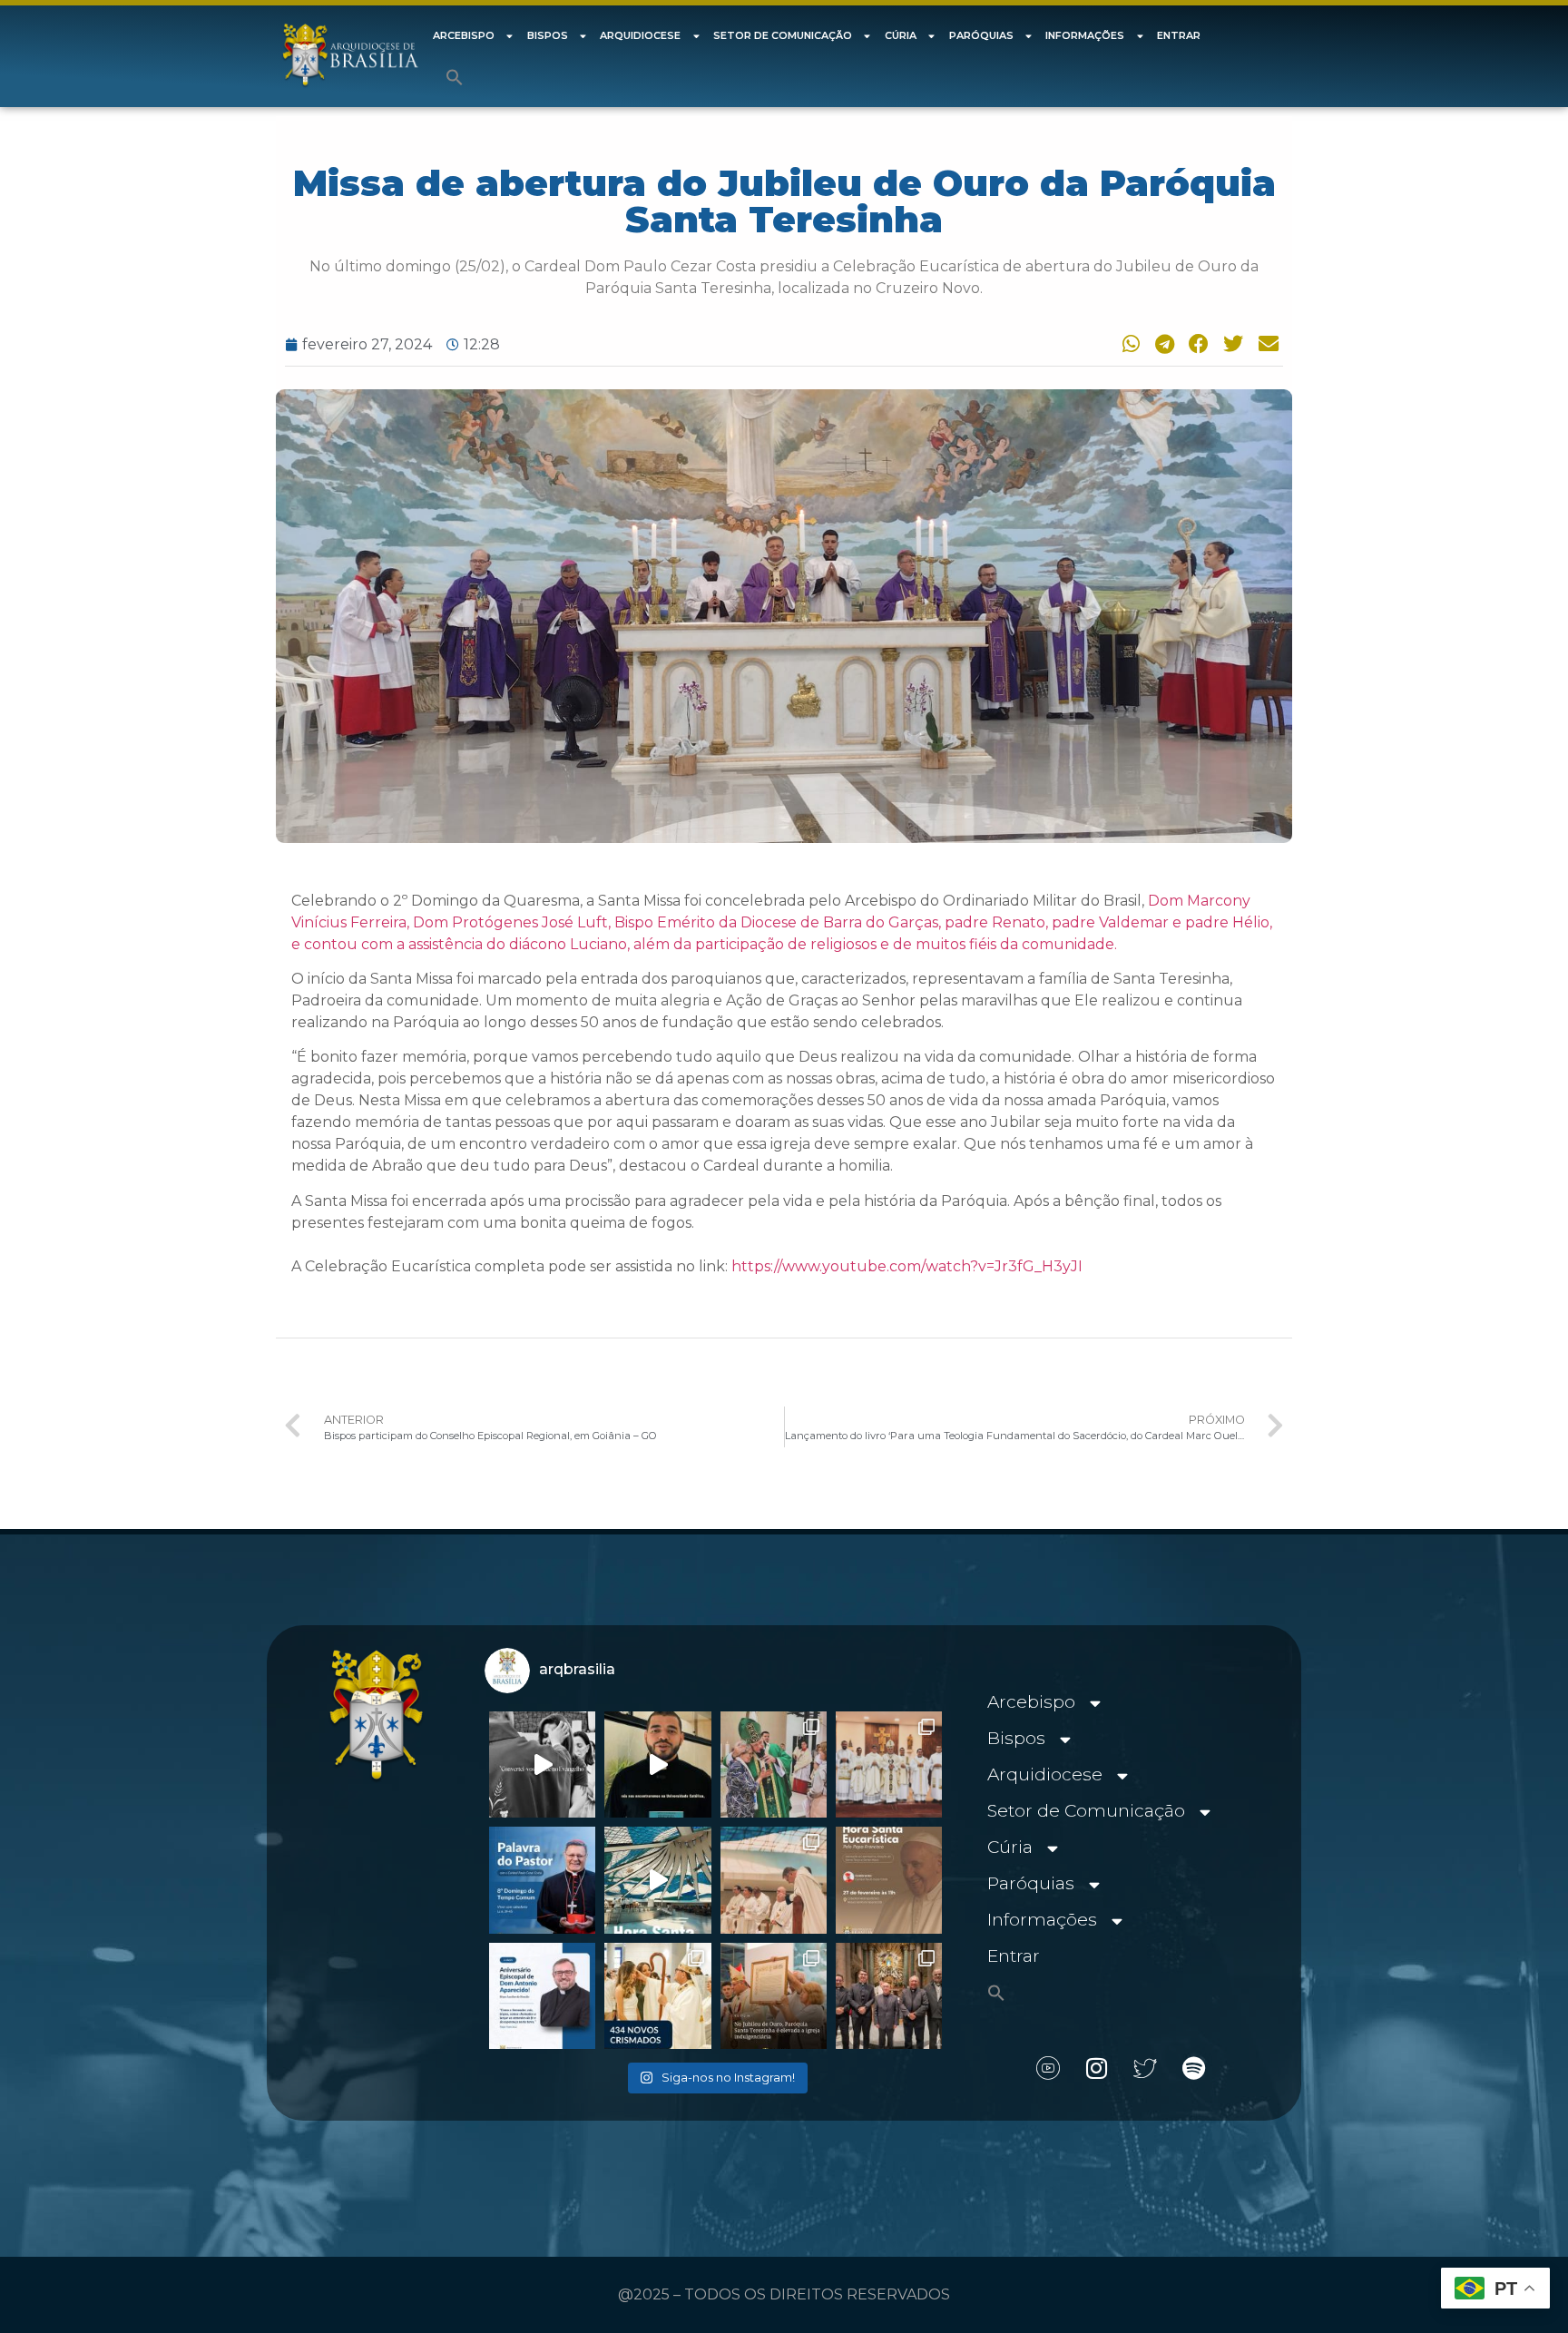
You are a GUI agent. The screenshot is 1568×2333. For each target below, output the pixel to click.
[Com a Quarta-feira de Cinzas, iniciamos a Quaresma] (542, 1764)
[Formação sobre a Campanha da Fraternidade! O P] (657, 1764)
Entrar (1179, 35)
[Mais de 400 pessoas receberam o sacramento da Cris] (657, 1996)
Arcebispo (464, 35)
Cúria (901, 35)
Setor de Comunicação (783, 35)
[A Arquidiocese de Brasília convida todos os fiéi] (889, 1880)
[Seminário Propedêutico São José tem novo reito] (889, 1764)
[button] (455, 77)
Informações (1085, 35)
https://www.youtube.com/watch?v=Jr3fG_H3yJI (907, 1266)
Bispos (548, 35)
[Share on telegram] (1161, 343)
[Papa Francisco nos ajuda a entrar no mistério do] (542, 1880)
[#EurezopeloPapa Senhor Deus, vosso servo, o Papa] (657, 1880)
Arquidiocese (640, 35)
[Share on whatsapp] (1127, 343)
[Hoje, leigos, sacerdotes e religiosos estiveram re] (774, 1880)
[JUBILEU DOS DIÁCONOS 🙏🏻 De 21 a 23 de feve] (889, 1996)
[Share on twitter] (1231, 343)
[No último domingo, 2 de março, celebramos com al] (774, 1764)
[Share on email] (1266, 343)
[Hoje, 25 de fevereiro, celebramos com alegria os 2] (542, 1996)
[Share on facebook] (1196, 343)
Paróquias (981, 35)
